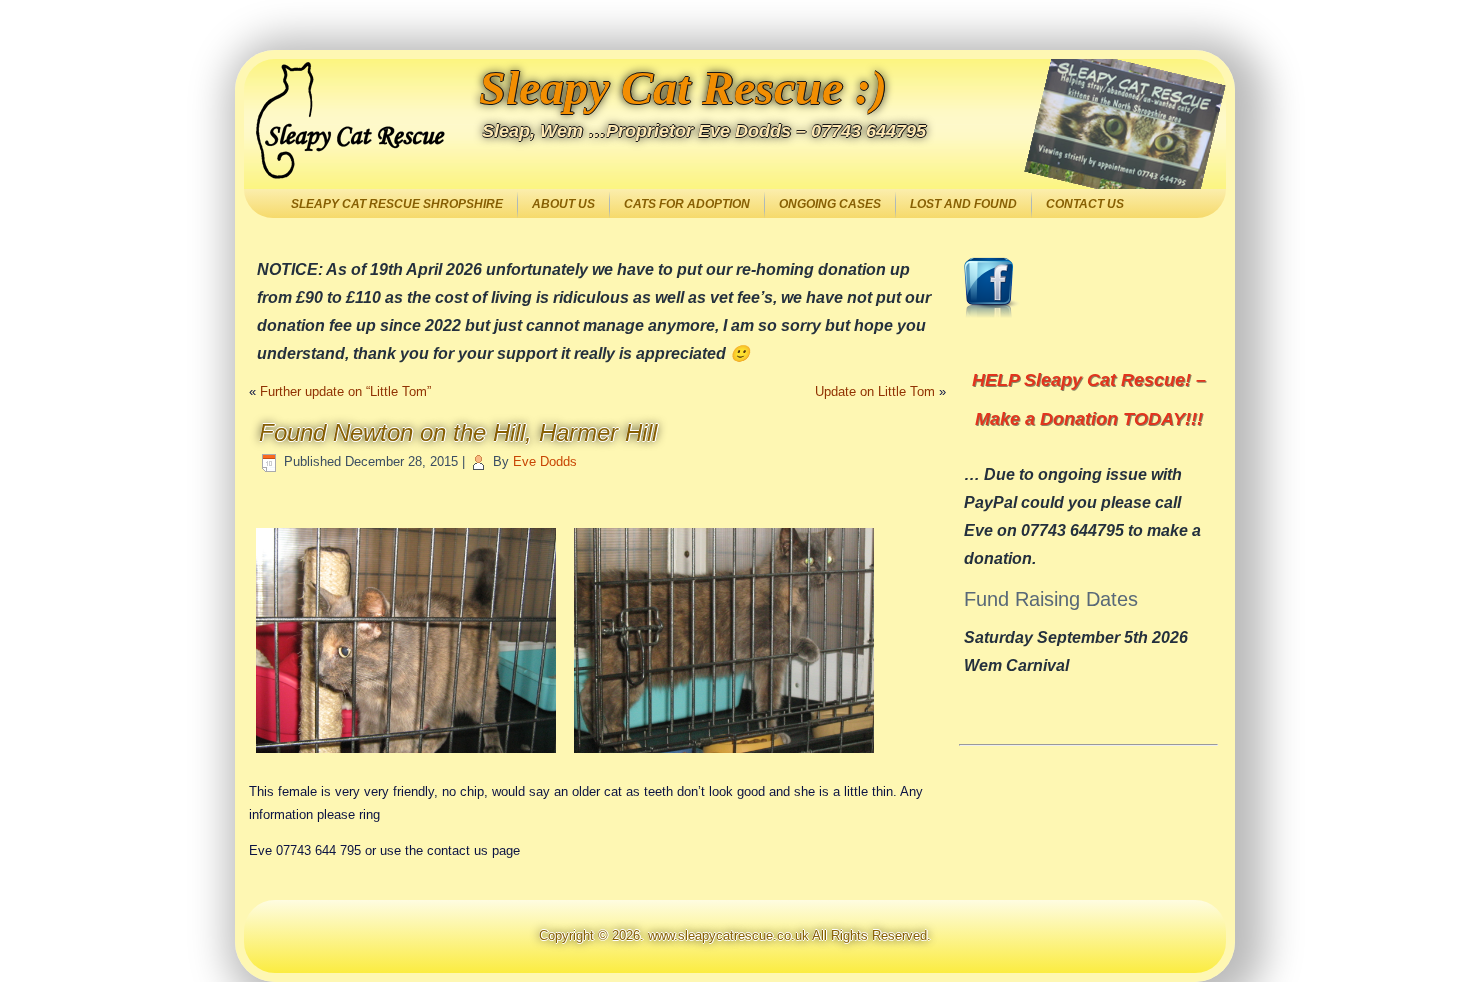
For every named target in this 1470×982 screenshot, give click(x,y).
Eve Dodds (545, 461)
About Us (563, 204)
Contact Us (1085, 204)
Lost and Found (963, 204)
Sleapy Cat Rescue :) (683, 87)
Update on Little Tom (875, 391)
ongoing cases (830, 204)
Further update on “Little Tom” (345, 391)
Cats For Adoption (687, 204)
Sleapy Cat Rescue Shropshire (397, 204)
